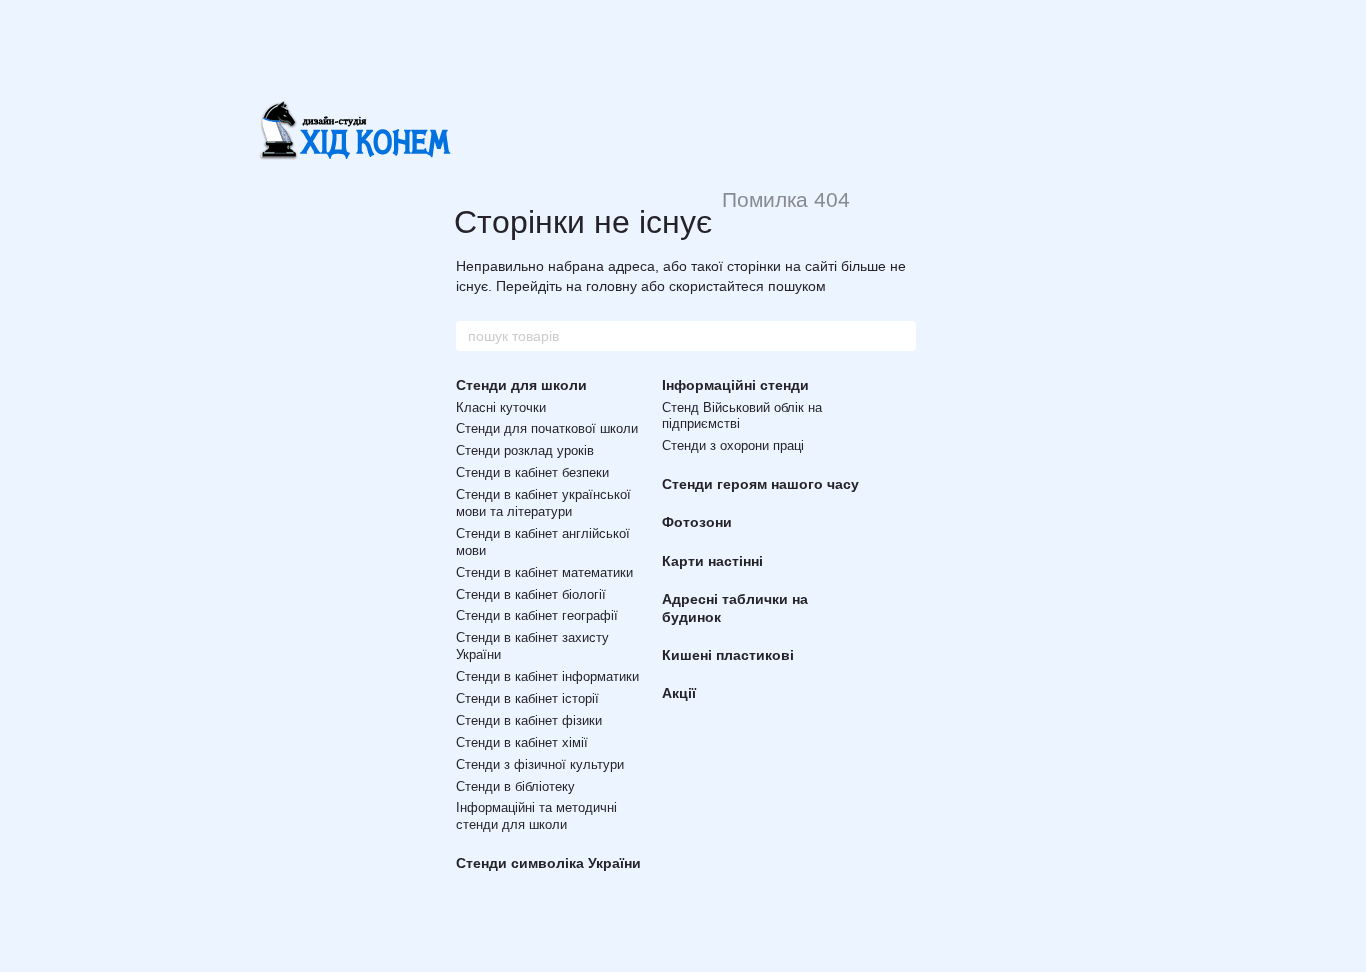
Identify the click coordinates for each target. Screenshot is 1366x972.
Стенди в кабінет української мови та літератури (543, 503)
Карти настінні (712, 561)
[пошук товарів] (900, 336)
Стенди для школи (521, 385)
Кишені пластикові (728, 655)
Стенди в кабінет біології (531, 594)
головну (611, 286)
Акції (679, 693)
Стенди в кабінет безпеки (532, 472)
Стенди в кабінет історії (527, 698)
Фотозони (697, 522)
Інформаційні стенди (735, 385)
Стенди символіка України (548, 863)
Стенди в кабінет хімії (522, 742)
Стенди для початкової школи (547, 428)
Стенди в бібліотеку (515, 786)
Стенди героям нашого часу (760, 484)
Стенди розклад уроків (525, 450)
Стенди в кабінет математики (544, 572)
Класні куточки (501, 407)
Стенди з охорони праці (733, 445)
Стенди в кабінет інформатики (547, 676)
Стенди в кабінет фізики (529, 720)
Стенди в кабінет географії (537, 615)
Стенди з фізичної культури (540, 764)
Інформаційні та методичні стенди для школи (536, 816)
